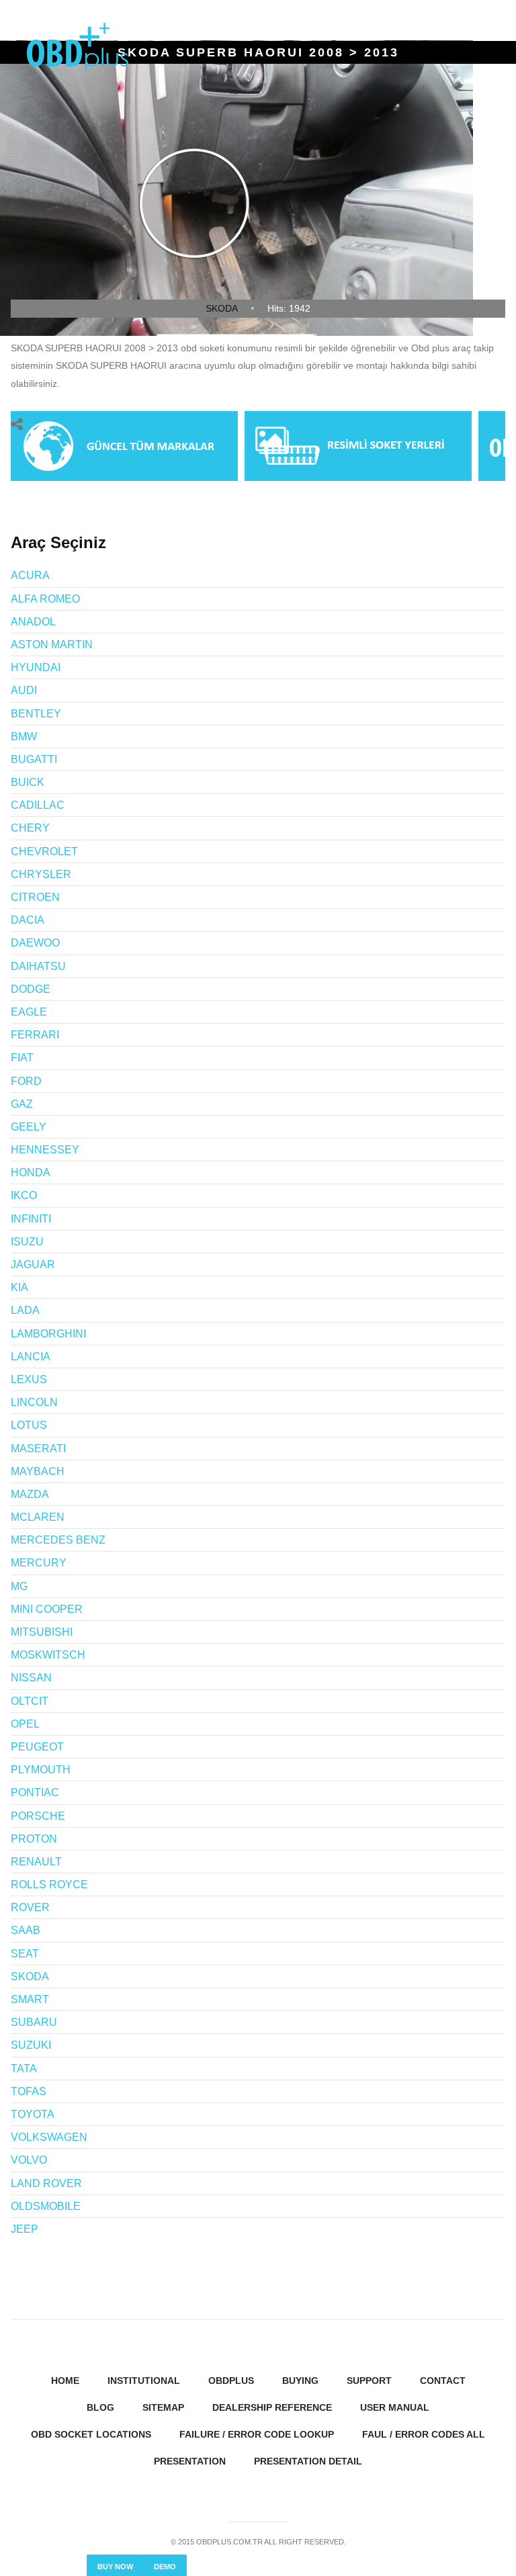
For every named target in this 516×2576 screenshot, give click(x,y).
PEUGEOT (37, 1747)
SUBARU (34, 2022)
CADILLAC (38, 805)
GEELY (29, 1127)
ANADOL (33, 622)
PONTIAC (35, 1792)
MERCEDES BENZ (58, 1540)
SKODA (222, 308)
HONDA (31, 1172)
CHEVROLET (44, 851)
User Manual (395, 2407)
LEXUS (29, 1379)
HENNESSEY (45, 1150)
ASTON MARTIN (52, 645)
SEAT (25, 1954)
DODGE (31, 989)
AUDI (24, 690)
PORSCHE (38, 1816)
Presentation (190, 2461)
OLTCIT (30, 1701)
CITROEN (35, 897)
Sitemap (163, 2407)
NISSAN (31, 1678)
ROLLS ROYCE (49, 1884)
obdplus (231, 2381)
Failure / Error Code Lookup (257, 2434)
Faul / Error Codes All (424, 2434)
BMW (24, 737)
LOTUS (29, 1425)
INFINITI (31, 1219)
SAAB (26, 1930)
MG (19, 1586)
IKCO (24, 1195)
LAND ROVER (46, 2183)
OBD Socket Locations (91, 2434)
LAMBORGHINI (48, 1334)
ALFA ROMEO (45, 599)
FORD (26, 1081)
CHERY (30, 828)
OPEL (25, 1724)
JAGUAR (33, 1264)
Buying (300, 2381)
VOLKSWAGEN (49, 2137)
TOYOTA (33, 2114)
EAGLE (29, 1012)
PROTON (34, 1839)
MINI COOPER (47, 1609)
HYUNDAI (36, 667)
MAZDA (30, 1494)
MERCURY (39, 1563)
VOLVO (29, 2160)
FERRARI (35, 1035)
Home (65, 2381)
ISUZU (27, 1242)
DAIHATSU (38, 966)
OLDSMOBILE (46, 2206)
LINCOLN (34, 1402)
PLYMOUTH (41, 1770)
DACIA (28, 920)
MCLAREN (38, 1517)
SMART (30, 1999)
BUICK (28, 782)
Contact (443, 2381)
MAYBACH (38, 1471)
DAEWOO (35, 943)
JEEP (25, 2229)
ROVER (30, 1907)
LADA (25, 1310)
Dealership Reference (272, 2407)
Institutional (144, 2381)
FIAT (22, 1058)
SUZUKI (31, 2045)
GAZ (22, 1104)
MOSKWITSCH (48, 1655)
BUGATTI (34, 759)
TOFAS (29, 2091)
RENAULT (36, 1862)
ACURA (30, 575)
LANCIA (31, 1357)
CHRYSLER (41, 874)
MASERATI (38, 1449)
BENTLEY (36, 714)
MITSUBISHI (42, 1632)
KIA (19, 1287)
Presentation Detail (308, 2461)
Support (369, 2381)
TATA (24, 2069)
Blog (100, 2407)
